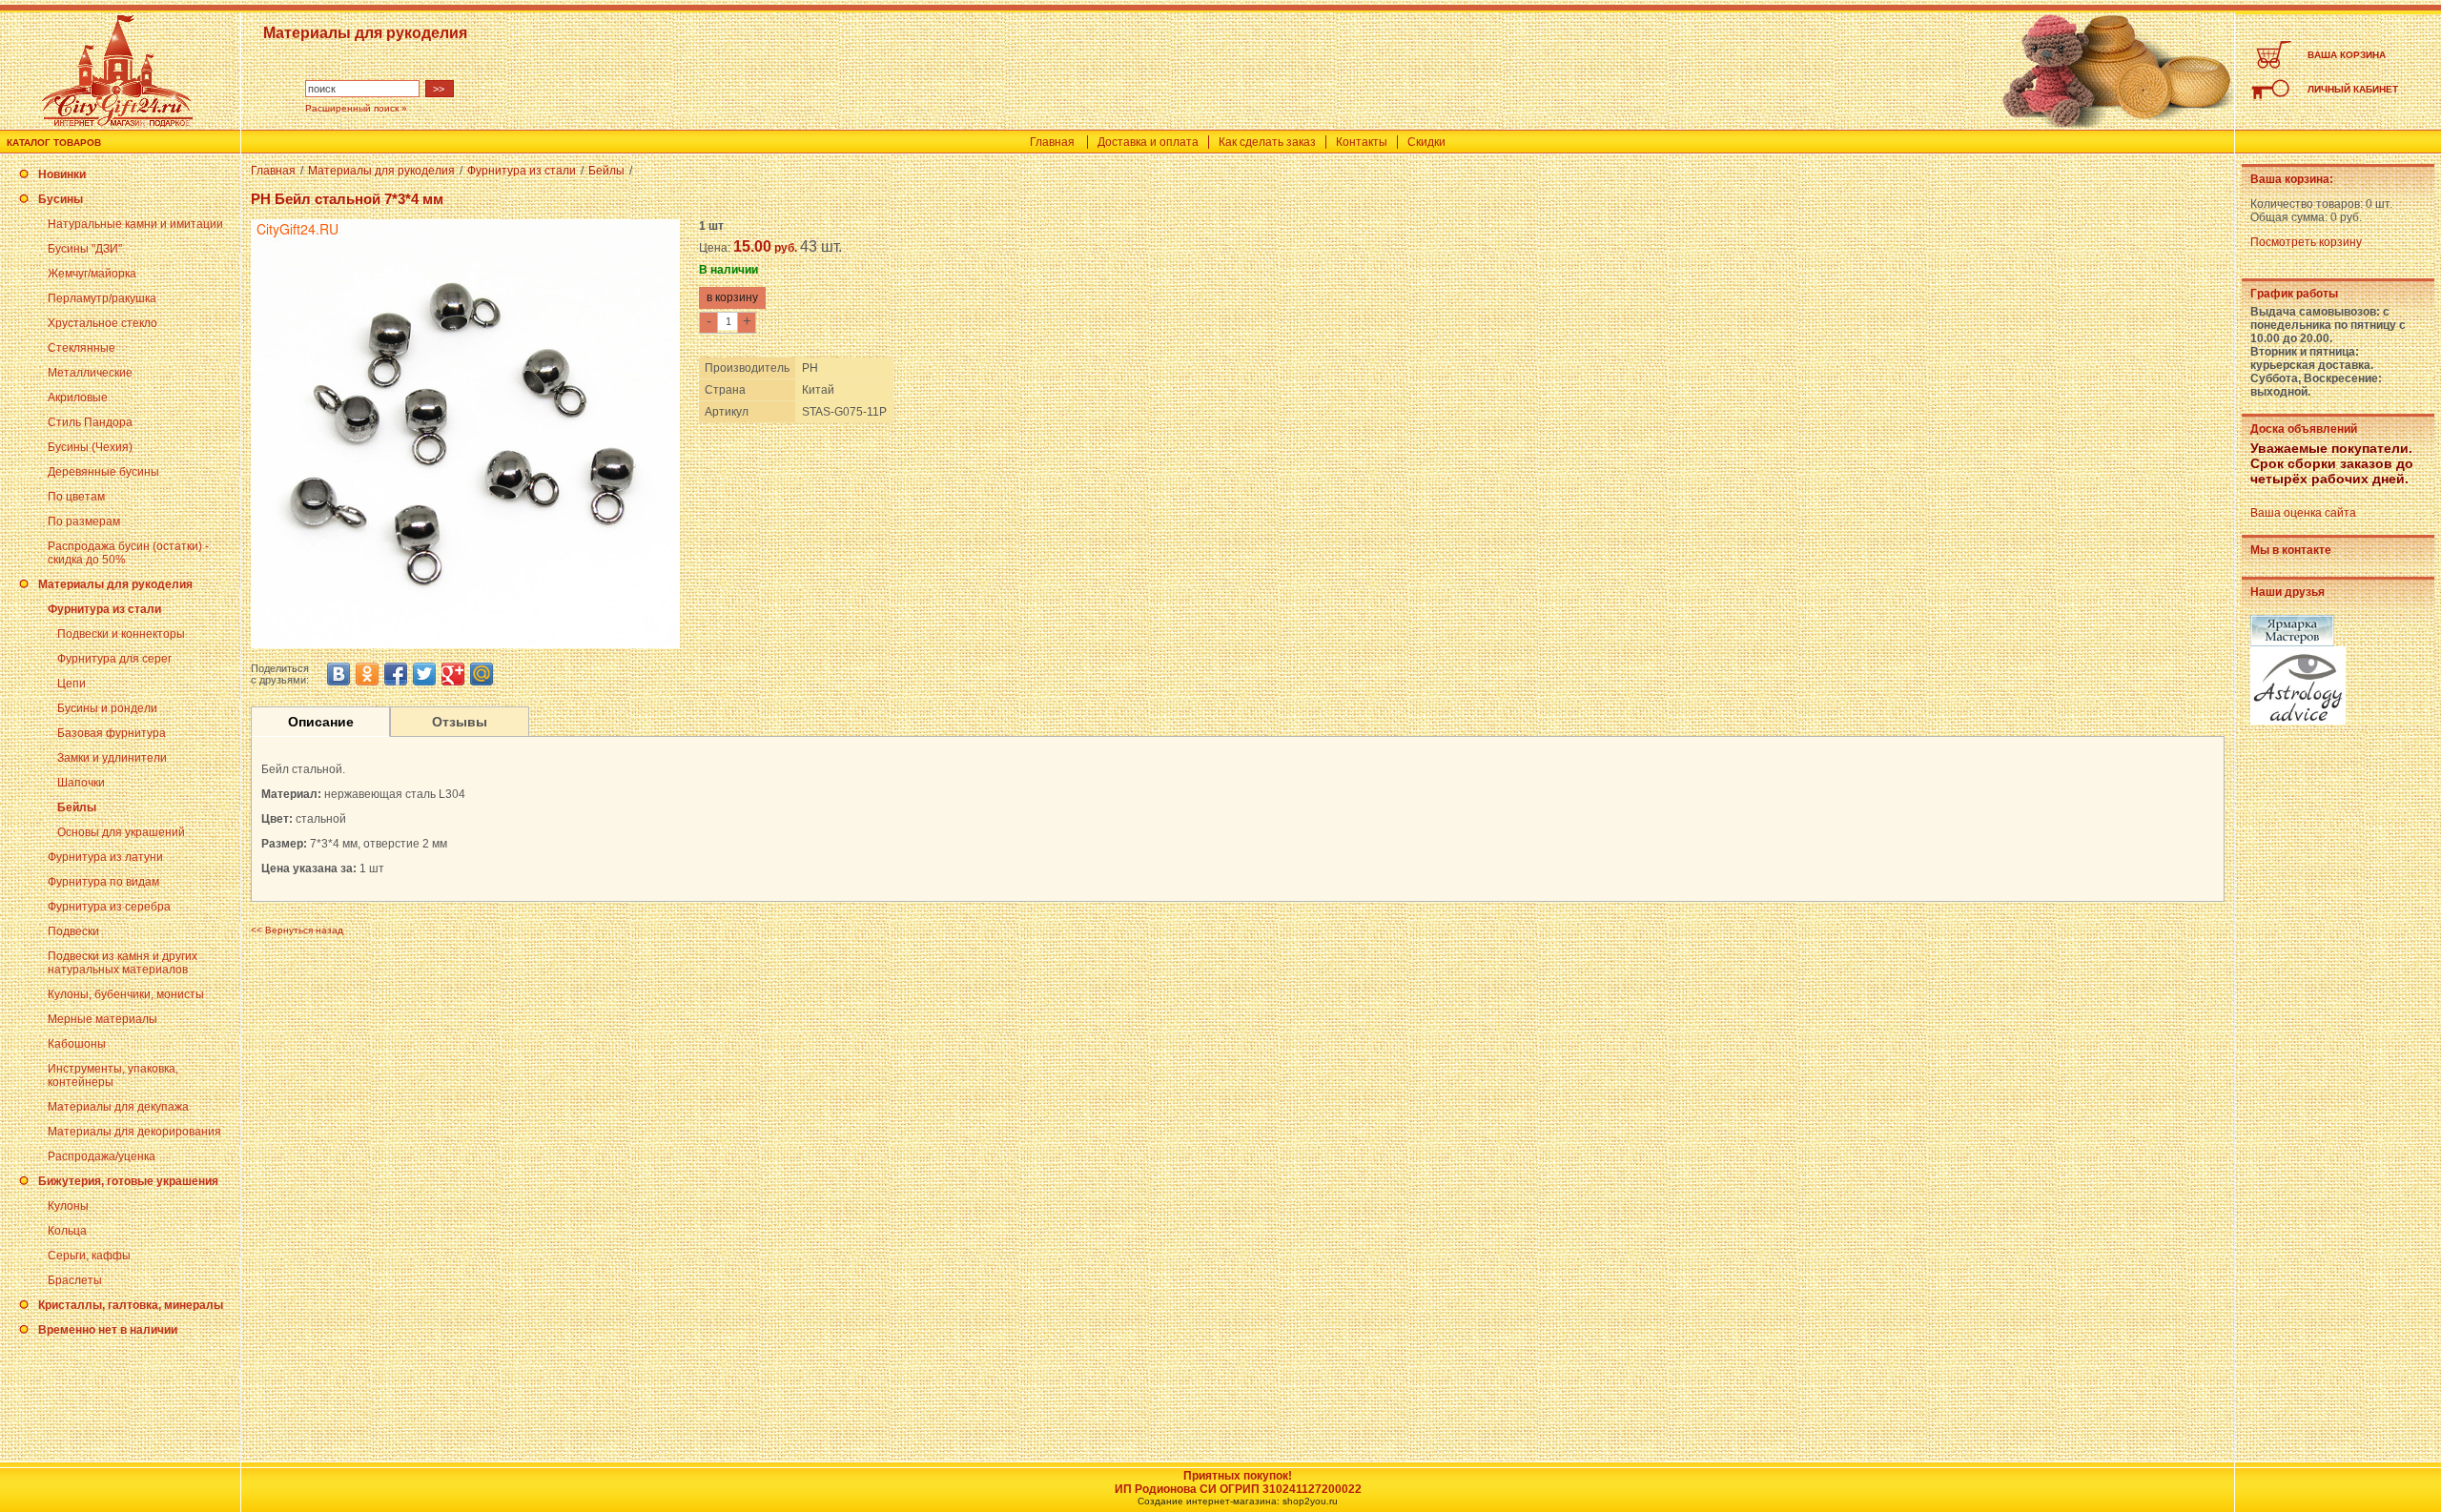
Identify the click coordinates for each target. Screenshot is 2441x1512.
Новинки (62, 174)
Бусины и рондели (107, 708)
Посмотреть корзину (2306, 242)
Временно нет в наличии (108, 1330)
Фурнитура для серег (114, 659)
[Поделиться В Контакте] (338, 674)
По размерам (84, 521)
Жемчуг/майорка (92, 274)
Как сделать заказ (1267, 142)
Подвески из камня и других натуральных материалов (123, 963)
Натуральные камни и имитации (135, 224)
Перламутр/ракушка (102, 298)
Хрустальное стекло (103, 323)
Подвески (73, 931)
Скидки (1426, 142)
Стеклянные (82, 348)
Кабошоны (77, 1044)
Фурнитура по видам (103, 882)
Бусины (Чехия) (90, 447)
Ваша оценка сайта (2303, 513)
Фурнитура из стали (104, 609)
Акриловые (78, 398)
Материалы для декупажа (118, 1107)
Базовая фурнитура (112, 733)
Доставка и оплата (1148, 142)
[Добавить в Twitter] (424, 674)
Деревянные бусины (103, 472)
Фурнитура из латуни (105, 857)
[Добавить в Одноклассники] (367, 674)
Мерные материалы (103, 1019)
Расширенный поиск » (356, 108)
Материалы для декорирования (134, 1132)
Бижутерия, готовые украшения (128, 1181)
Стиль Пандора (90, 422)
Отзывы (460, 722)
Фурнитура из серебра (109, 907)
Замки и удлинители (112, 758)
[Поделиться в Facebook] (396, 674)
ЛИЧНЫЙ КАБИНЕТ (2353, 89)
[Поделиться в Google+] (453, 674)
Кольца (67, 1231)
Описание (321, 722)
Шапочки (81, 783)
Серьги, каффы (89, 1256)
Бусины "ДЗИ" (85, 249)
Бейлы (77, 807)
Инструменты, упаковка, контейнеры (113, 1075)
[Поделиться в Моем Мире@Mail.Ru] (482, 674)
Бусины (61, 199)
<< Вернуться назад (297, 930)
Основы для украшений (121, 832)
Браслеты (75, 1280)
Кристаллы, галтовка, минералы (131, 1305)
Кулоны (68, 1206)
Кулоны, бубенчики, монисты (126, 994)
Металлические (90, 373)
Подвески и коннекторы (121, 634)
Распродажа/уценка (102, 1156)
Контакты (1362, 142)
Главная (1052, 142)
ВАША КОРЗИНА (2347, 55)
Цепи (72, 684)
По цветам (76, 497)
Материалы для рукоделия (115, 584)
